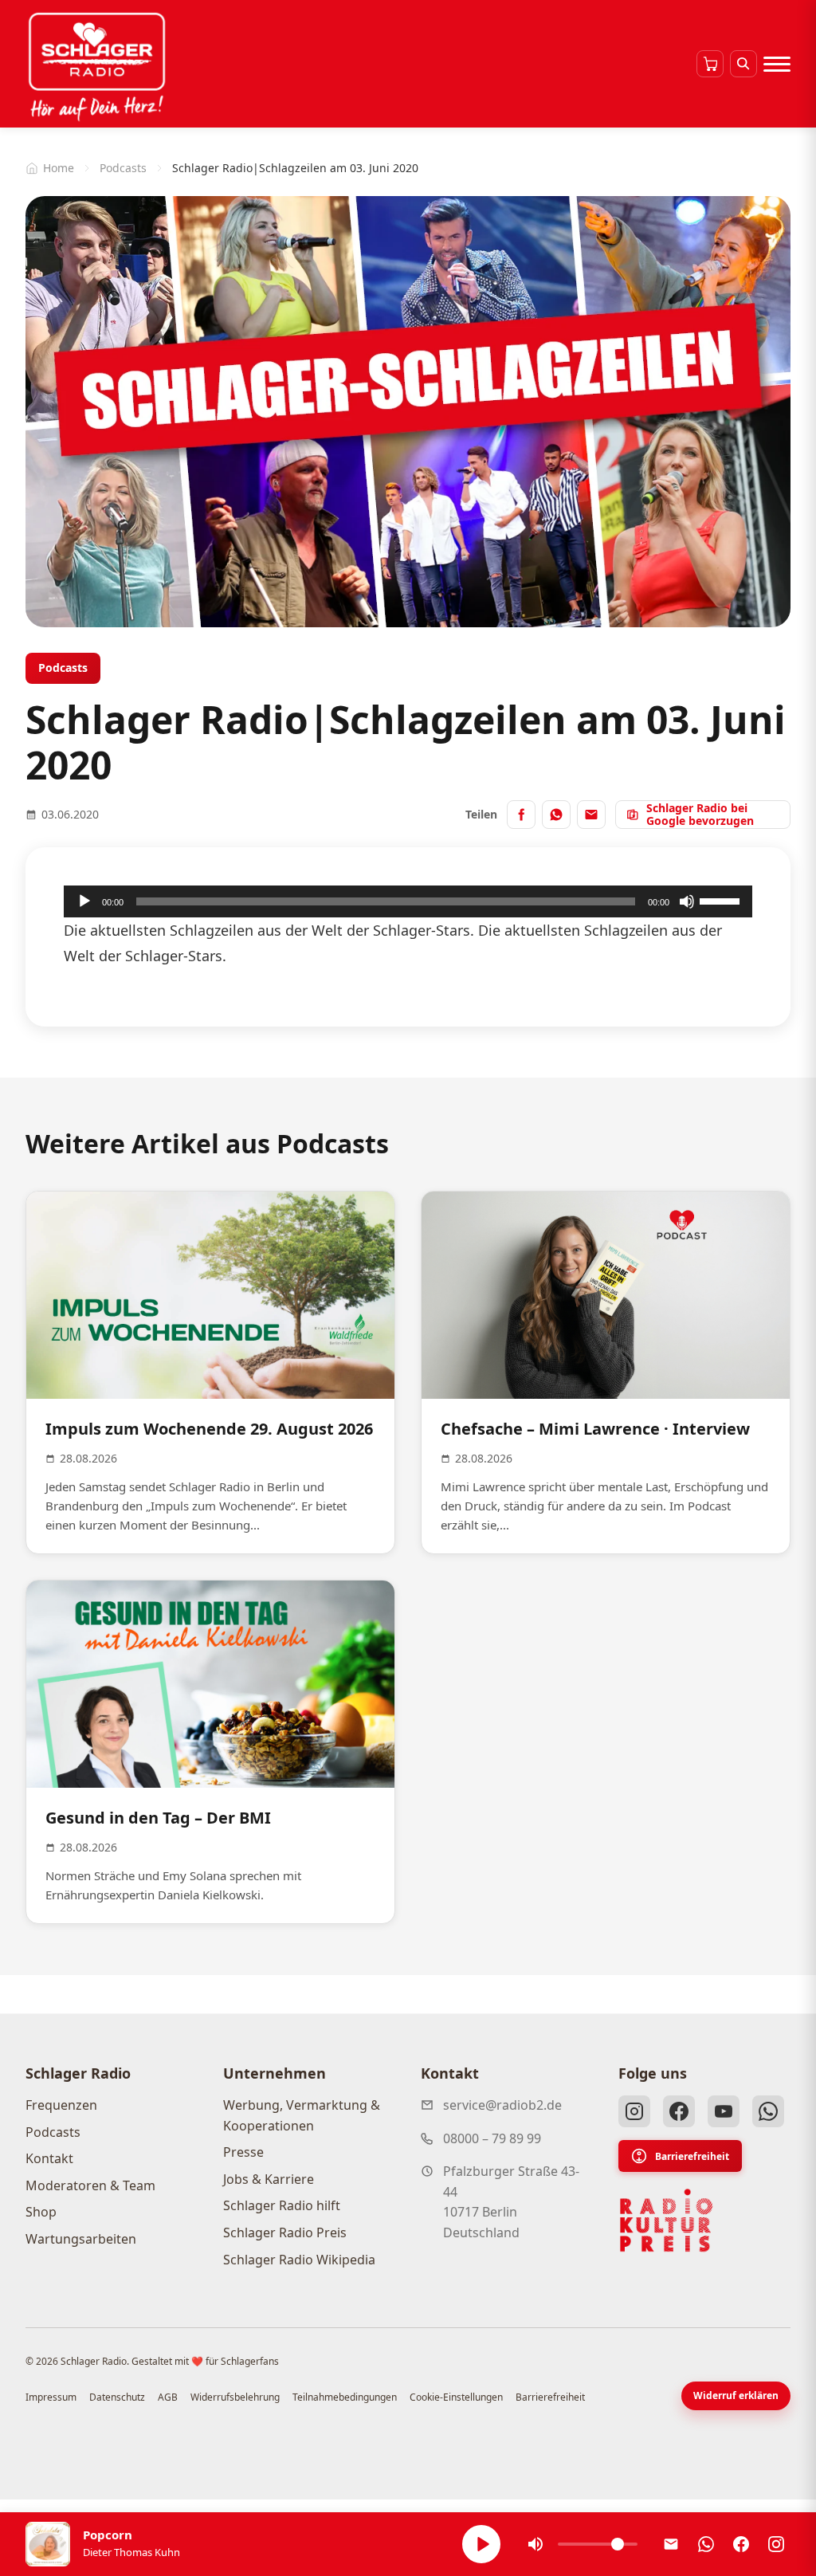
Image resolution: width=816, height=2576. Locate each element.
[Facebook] (679, 2111)
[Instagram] (634, 2111)
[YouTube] (724, 2111)
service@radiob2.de (502, 2105)
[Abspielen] (481, 2544)
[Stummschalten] (687, 901)
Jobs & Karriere (269, 2179)
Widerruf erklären (736, 2395)
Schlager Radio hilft (282, 2205)
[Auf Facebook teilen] (521, 815)
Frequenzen (61, 2105)
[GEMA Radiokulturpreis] (666, 2221)
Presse (243, 2152)
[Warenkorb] (710, 64)
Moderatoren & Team (90, 2185)
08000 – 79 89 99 (492, 2138)
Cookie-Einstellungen (456, 2397)
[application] (408, 901)
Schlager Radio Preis (285, 2232)
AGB (168, 2397)
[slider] (722, 900)
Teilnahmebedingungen (345, 2397)
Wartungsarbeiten (81, 2239)
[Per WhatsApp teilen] (556, 815)
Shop (41, 2212)
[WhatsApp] (768, 2111)
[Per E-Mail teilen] (591, 815)
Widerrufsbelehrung (235, 2397)
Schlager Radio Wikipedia (299, 2260)
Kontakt (49, 2158)
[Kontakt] (671, 2544)
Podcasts (123, 168)
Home (59, 168)
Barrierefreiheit (692, 2156)
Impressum (51, 2397)
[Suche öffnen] (743, 64)
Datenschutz (117, 2397)
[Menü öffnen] (777, 64)
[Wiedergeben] (84, 901)
